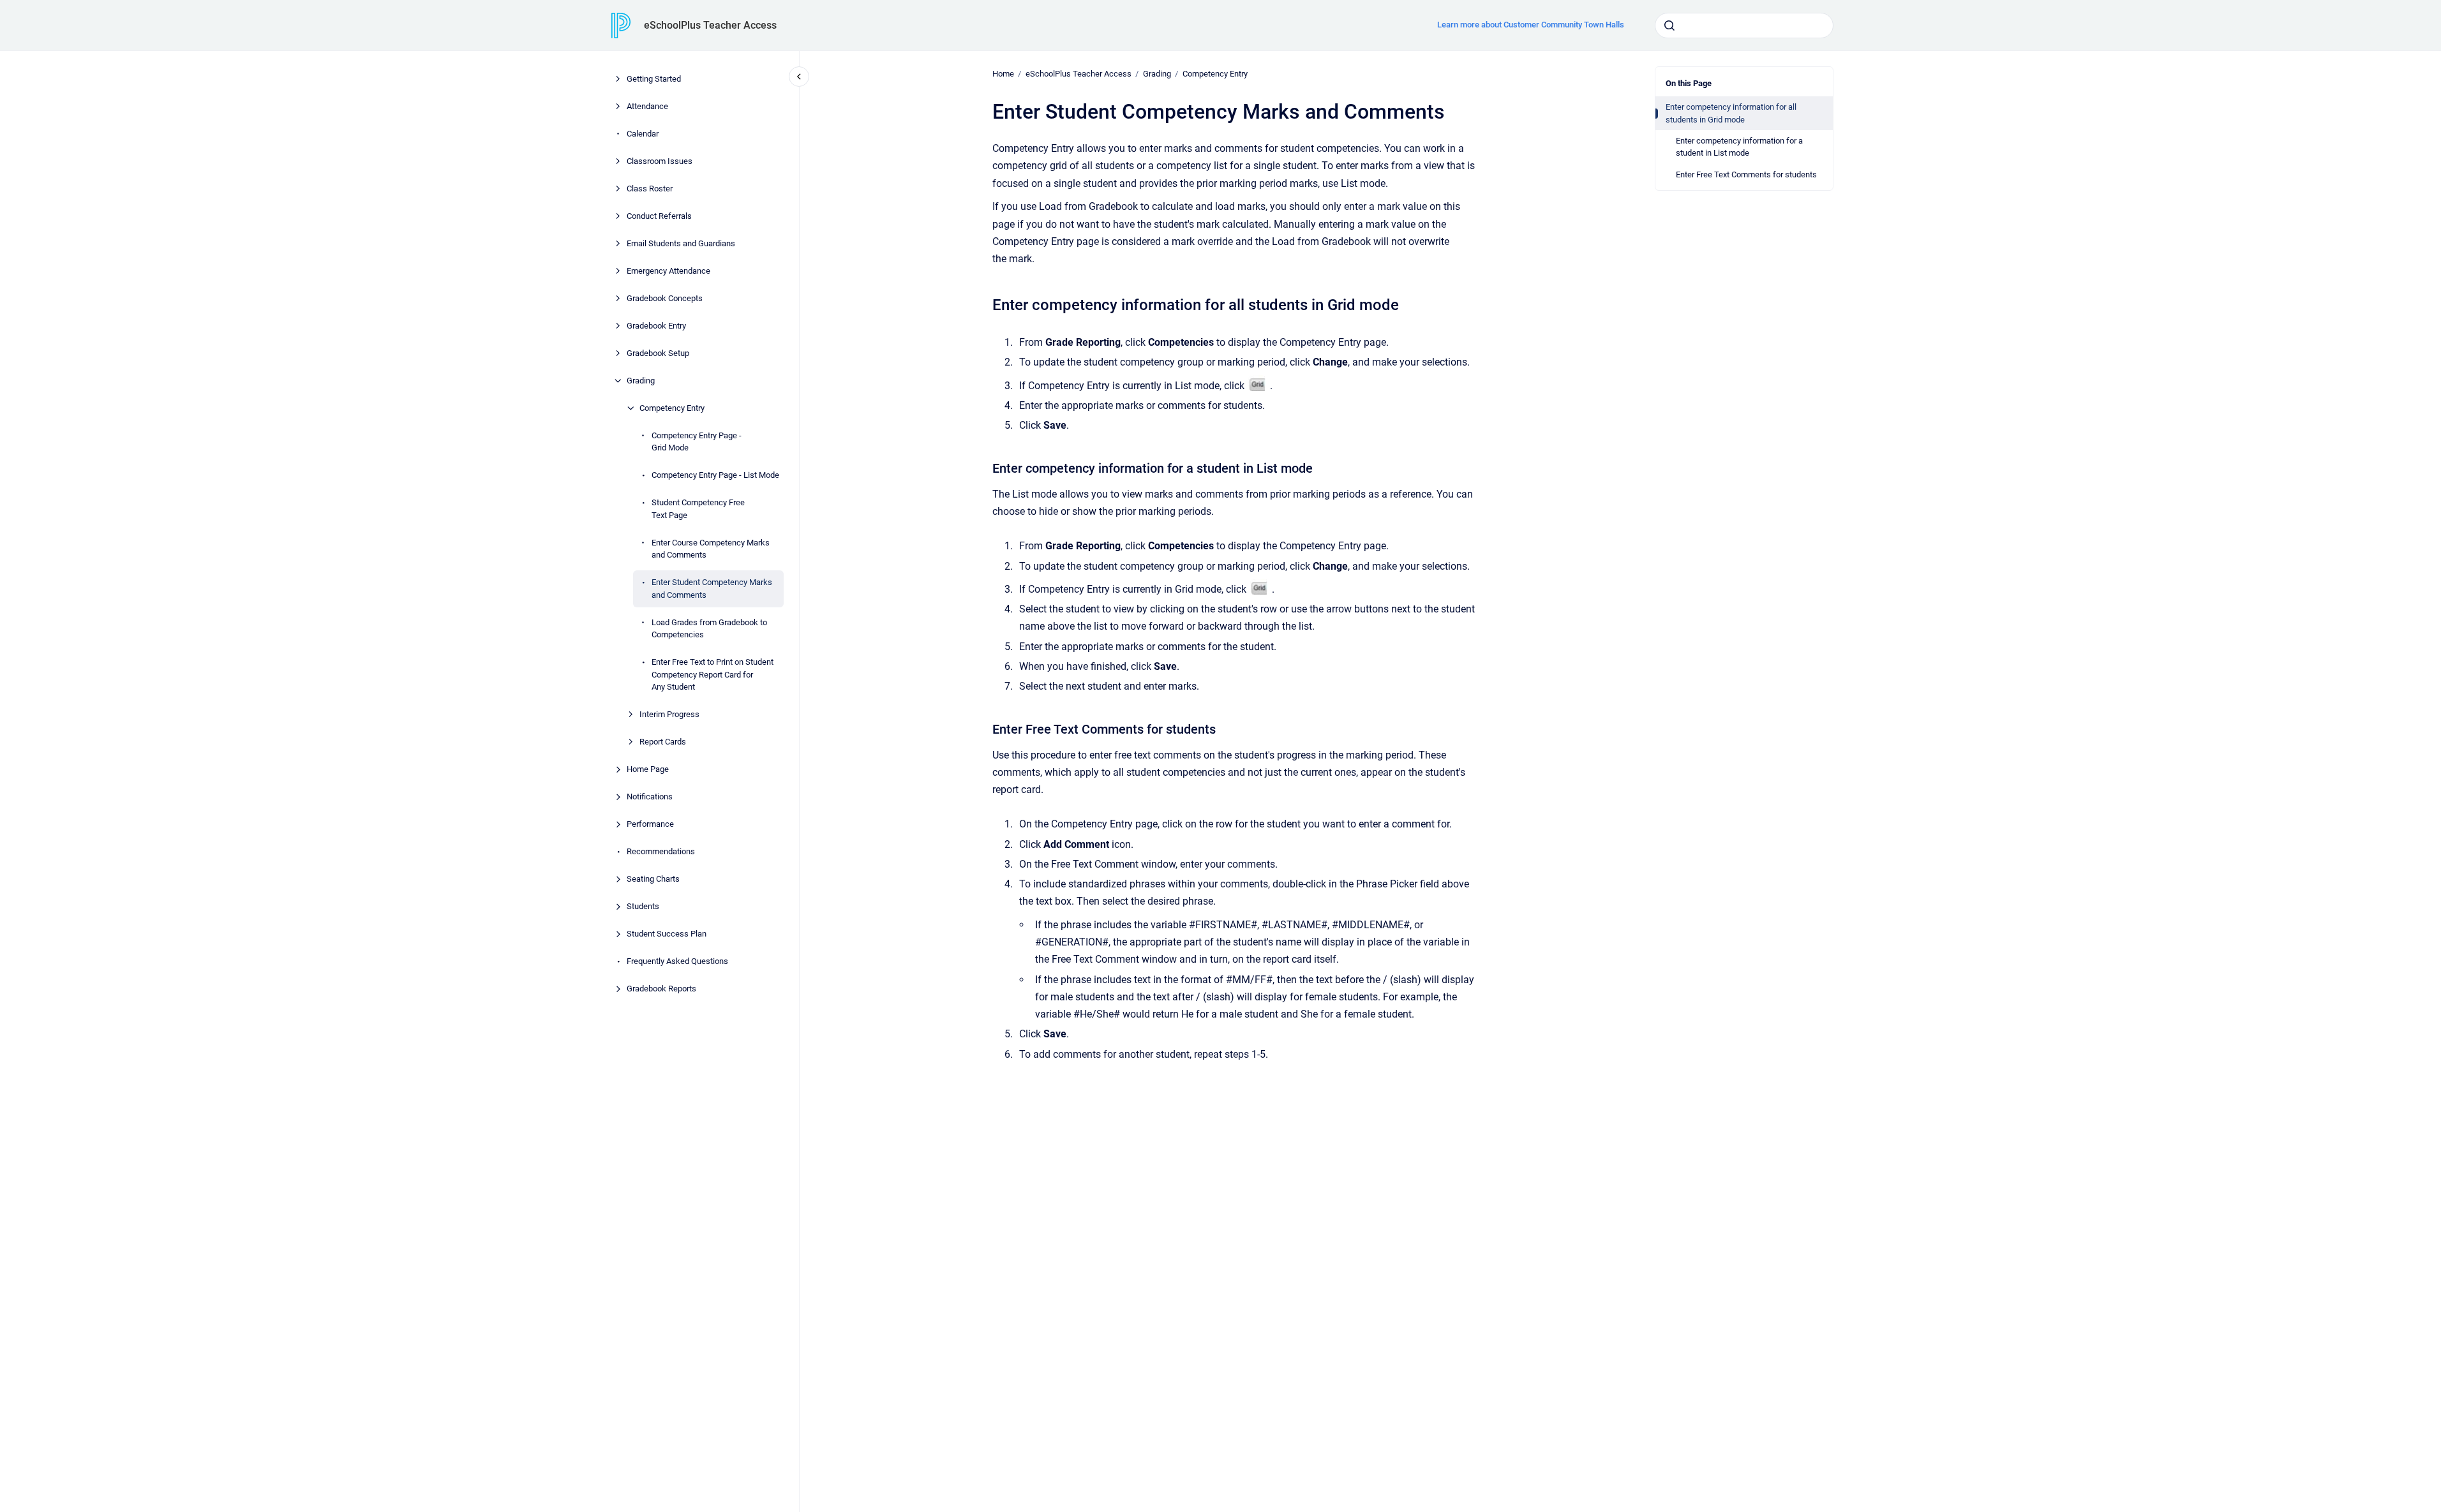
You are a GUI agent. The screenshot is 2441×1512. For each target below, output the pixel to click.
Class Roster (650, 189)
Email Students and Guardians (681, 243)
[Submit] (1669, 26)
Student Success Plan (667, 934)
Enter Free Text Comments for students (1746, 174)
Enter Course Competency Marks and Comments (711, 549)
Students (643, 906)
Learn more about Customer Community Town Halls (1531, 25)
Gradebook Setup (658, 353)
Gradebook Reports (661, 989)
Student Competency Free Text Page (698, 509)
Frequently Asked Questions (677, 961)
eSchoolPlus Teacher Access (710, 25)
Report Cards (663, 742)
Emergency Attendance (668, 271)
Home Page (648, 769)
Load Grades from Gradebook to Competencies (709, 629)
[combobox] (1744, 26)
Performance (650, 824)
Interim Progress (669, 714)
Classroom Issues (660, 161)
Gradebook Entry (656, 326)
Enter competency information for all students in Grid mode (1731, 113)
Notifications (650, 797)
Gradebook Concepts (665, 298)
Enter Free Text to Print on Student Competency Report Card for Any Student (713, 674)
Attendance (647, 106)
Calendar (643, 134)
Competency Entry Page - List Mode (715, 475)
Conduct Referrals (659, 216)
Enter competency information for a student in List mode (1739, 147)
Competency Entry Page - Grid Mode (697, 442)
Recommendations (661, 851)
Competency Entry (672, 408)
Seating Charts (653, 879)
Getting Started (654, 79)
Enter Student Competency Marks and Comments (712, 589)
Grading (641, 381)
